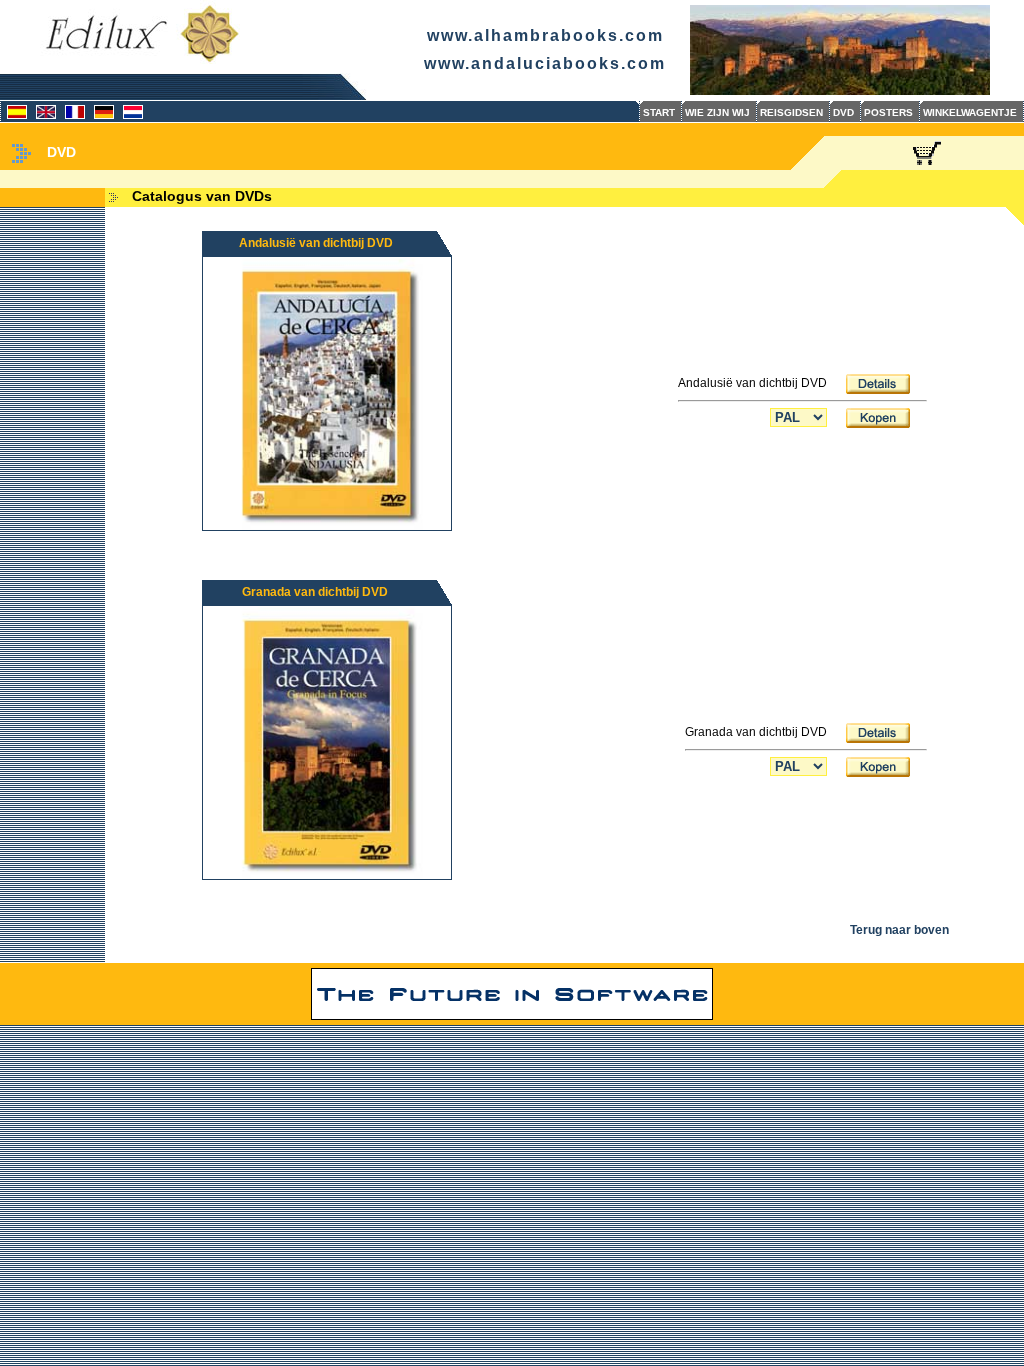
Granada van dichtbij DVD (315, 592)
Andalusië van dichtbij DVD (316, 243)
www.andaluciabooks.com (545, 63)
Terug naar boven (899, 930)
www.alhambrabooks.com (545, 35)
